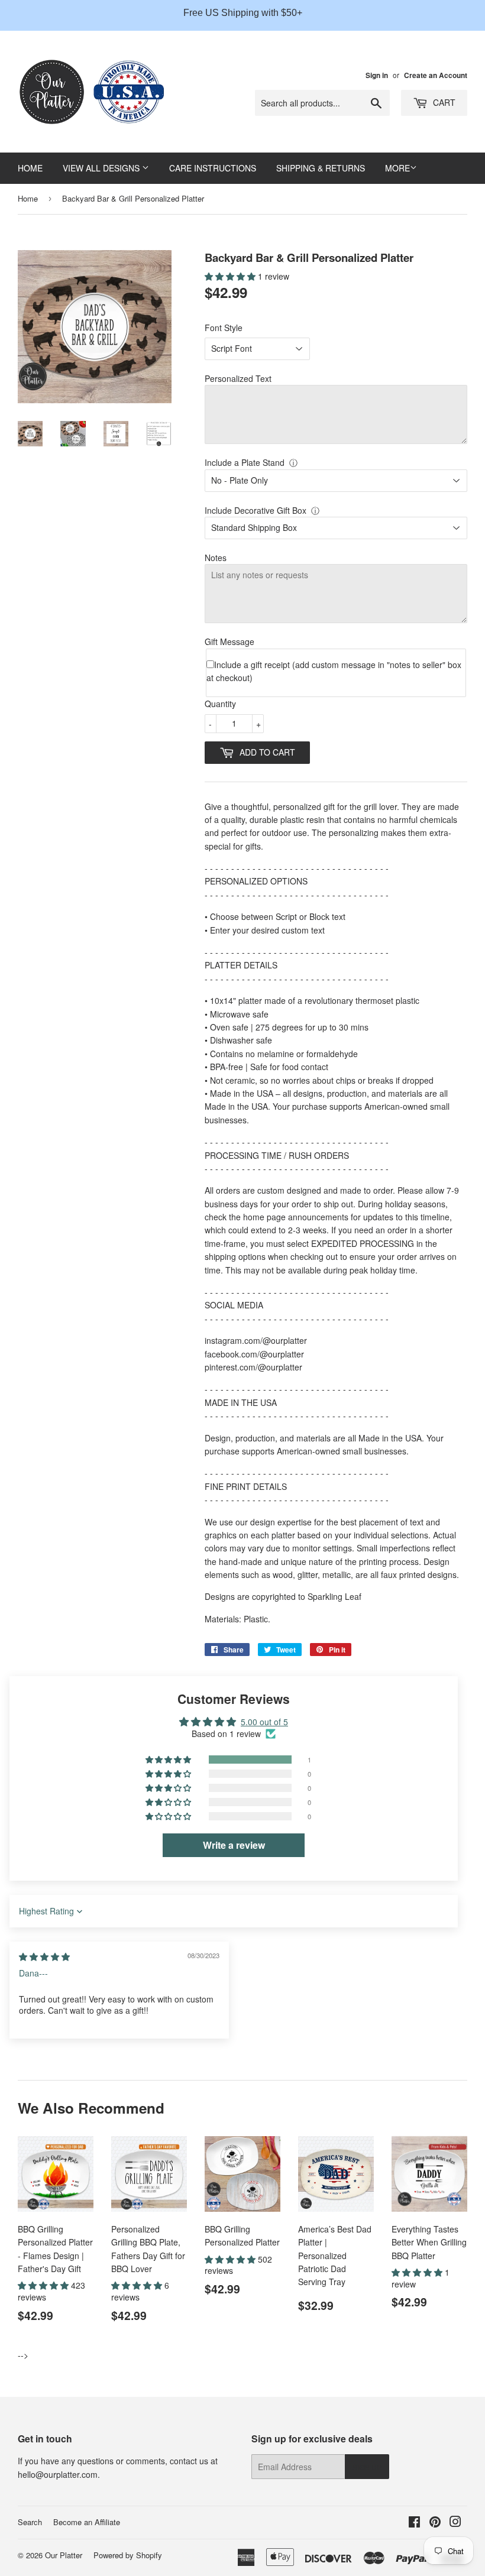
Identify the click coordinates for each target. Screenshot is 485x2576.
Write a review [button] (234, 1845)
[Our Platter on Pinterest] (435, 2523)
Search (30, 2522)
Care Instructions (213, 168)
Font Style (224, 328)
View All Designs (102, 168)
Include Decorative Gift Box (256, 510)
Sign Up (367, 2467)
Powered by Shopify (128, 2555)
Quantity (220, 704)
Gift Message (229, 641)
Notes (216, 558)
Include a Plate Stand (245, 462)
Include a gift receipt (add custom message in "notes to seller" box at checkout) (334, 671)
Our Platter (64, 2555)
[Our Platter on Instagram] (455, 2523)
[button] (231, 276)
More (397, 168)
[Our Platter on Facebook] (414, 2523)
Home (30, 168)
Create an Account (436, 75)
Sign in (377, 75)
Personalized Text (238, 378)
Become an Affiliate (87, 2522)
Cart (443, 102)
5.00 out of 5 (264, 1722)
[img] (44, 1956)
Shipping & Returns (321, 168)
